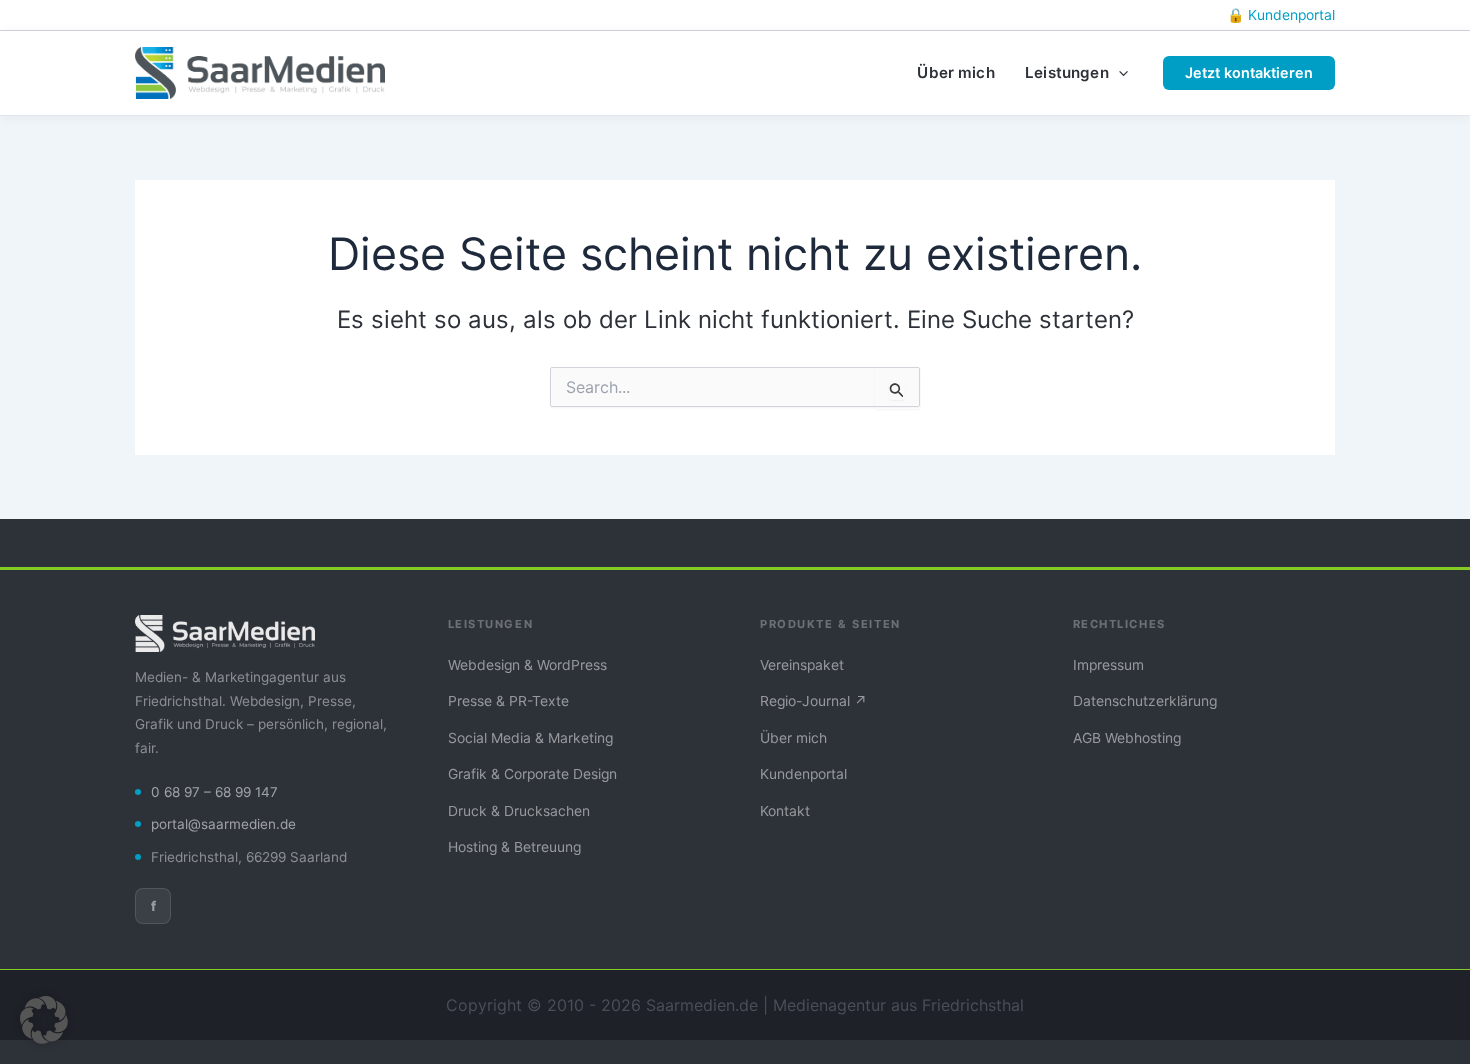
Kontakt (785, 811)
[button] (1118, 73)
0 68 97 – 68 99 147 (214, 792)
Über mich (793, 738)
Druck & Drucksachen (519, 811)
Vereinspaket (802, 665)
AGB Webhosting (1127, 738)
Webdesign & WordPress (527, 665)
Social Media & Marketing (530, 738)
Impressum (1108, 665)
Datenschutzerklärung (1145, 701)
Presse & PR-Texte (508, 701)
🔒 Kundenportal (1281, 15)
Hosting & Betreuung (514, 847)
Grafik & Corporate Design (532, 774)
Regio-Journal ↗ (813, 701)
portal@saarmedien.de (223, 824)
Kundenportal (803, 774)
